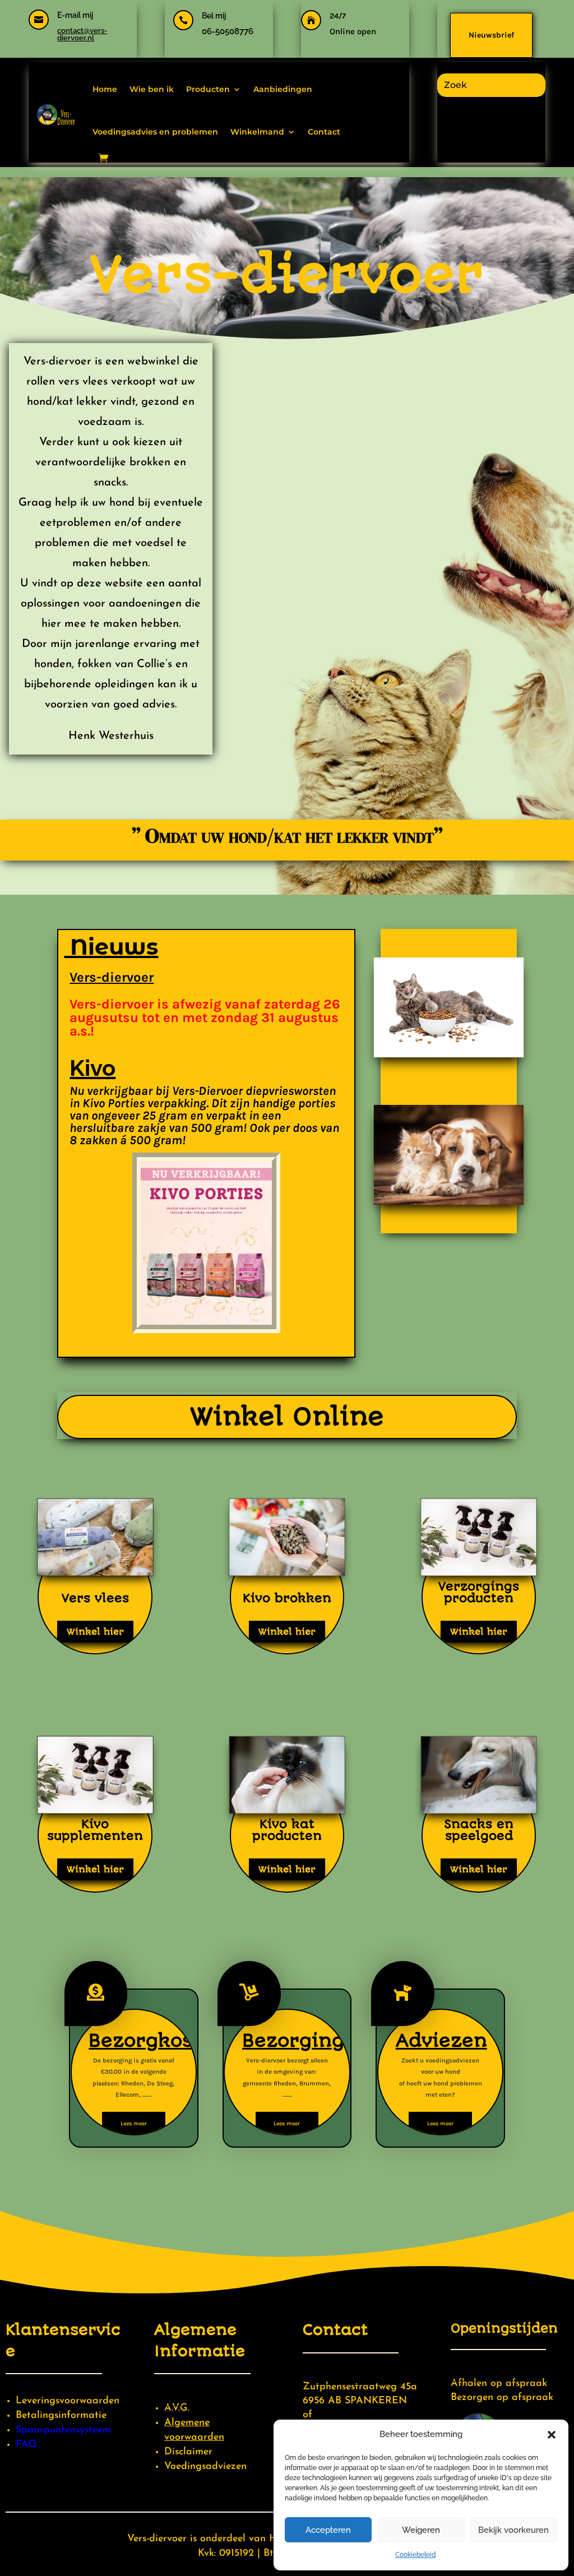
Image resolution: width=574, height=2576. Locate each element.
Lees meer (134, 2124)
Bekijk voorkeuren (513, 2530)
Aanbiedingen (283, 89)
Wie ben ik (152, 89)
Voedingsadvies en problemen (155, 132)
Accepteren (328, 2530)
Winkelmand (257, 132)
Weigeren (421, 2530)
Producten (208, 89)
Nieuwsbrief (491, 35)
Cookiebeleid (416, 2555)
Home (105, 89)
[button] (552, 2435)
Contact (324, 132)
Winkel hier (95, 1632)
